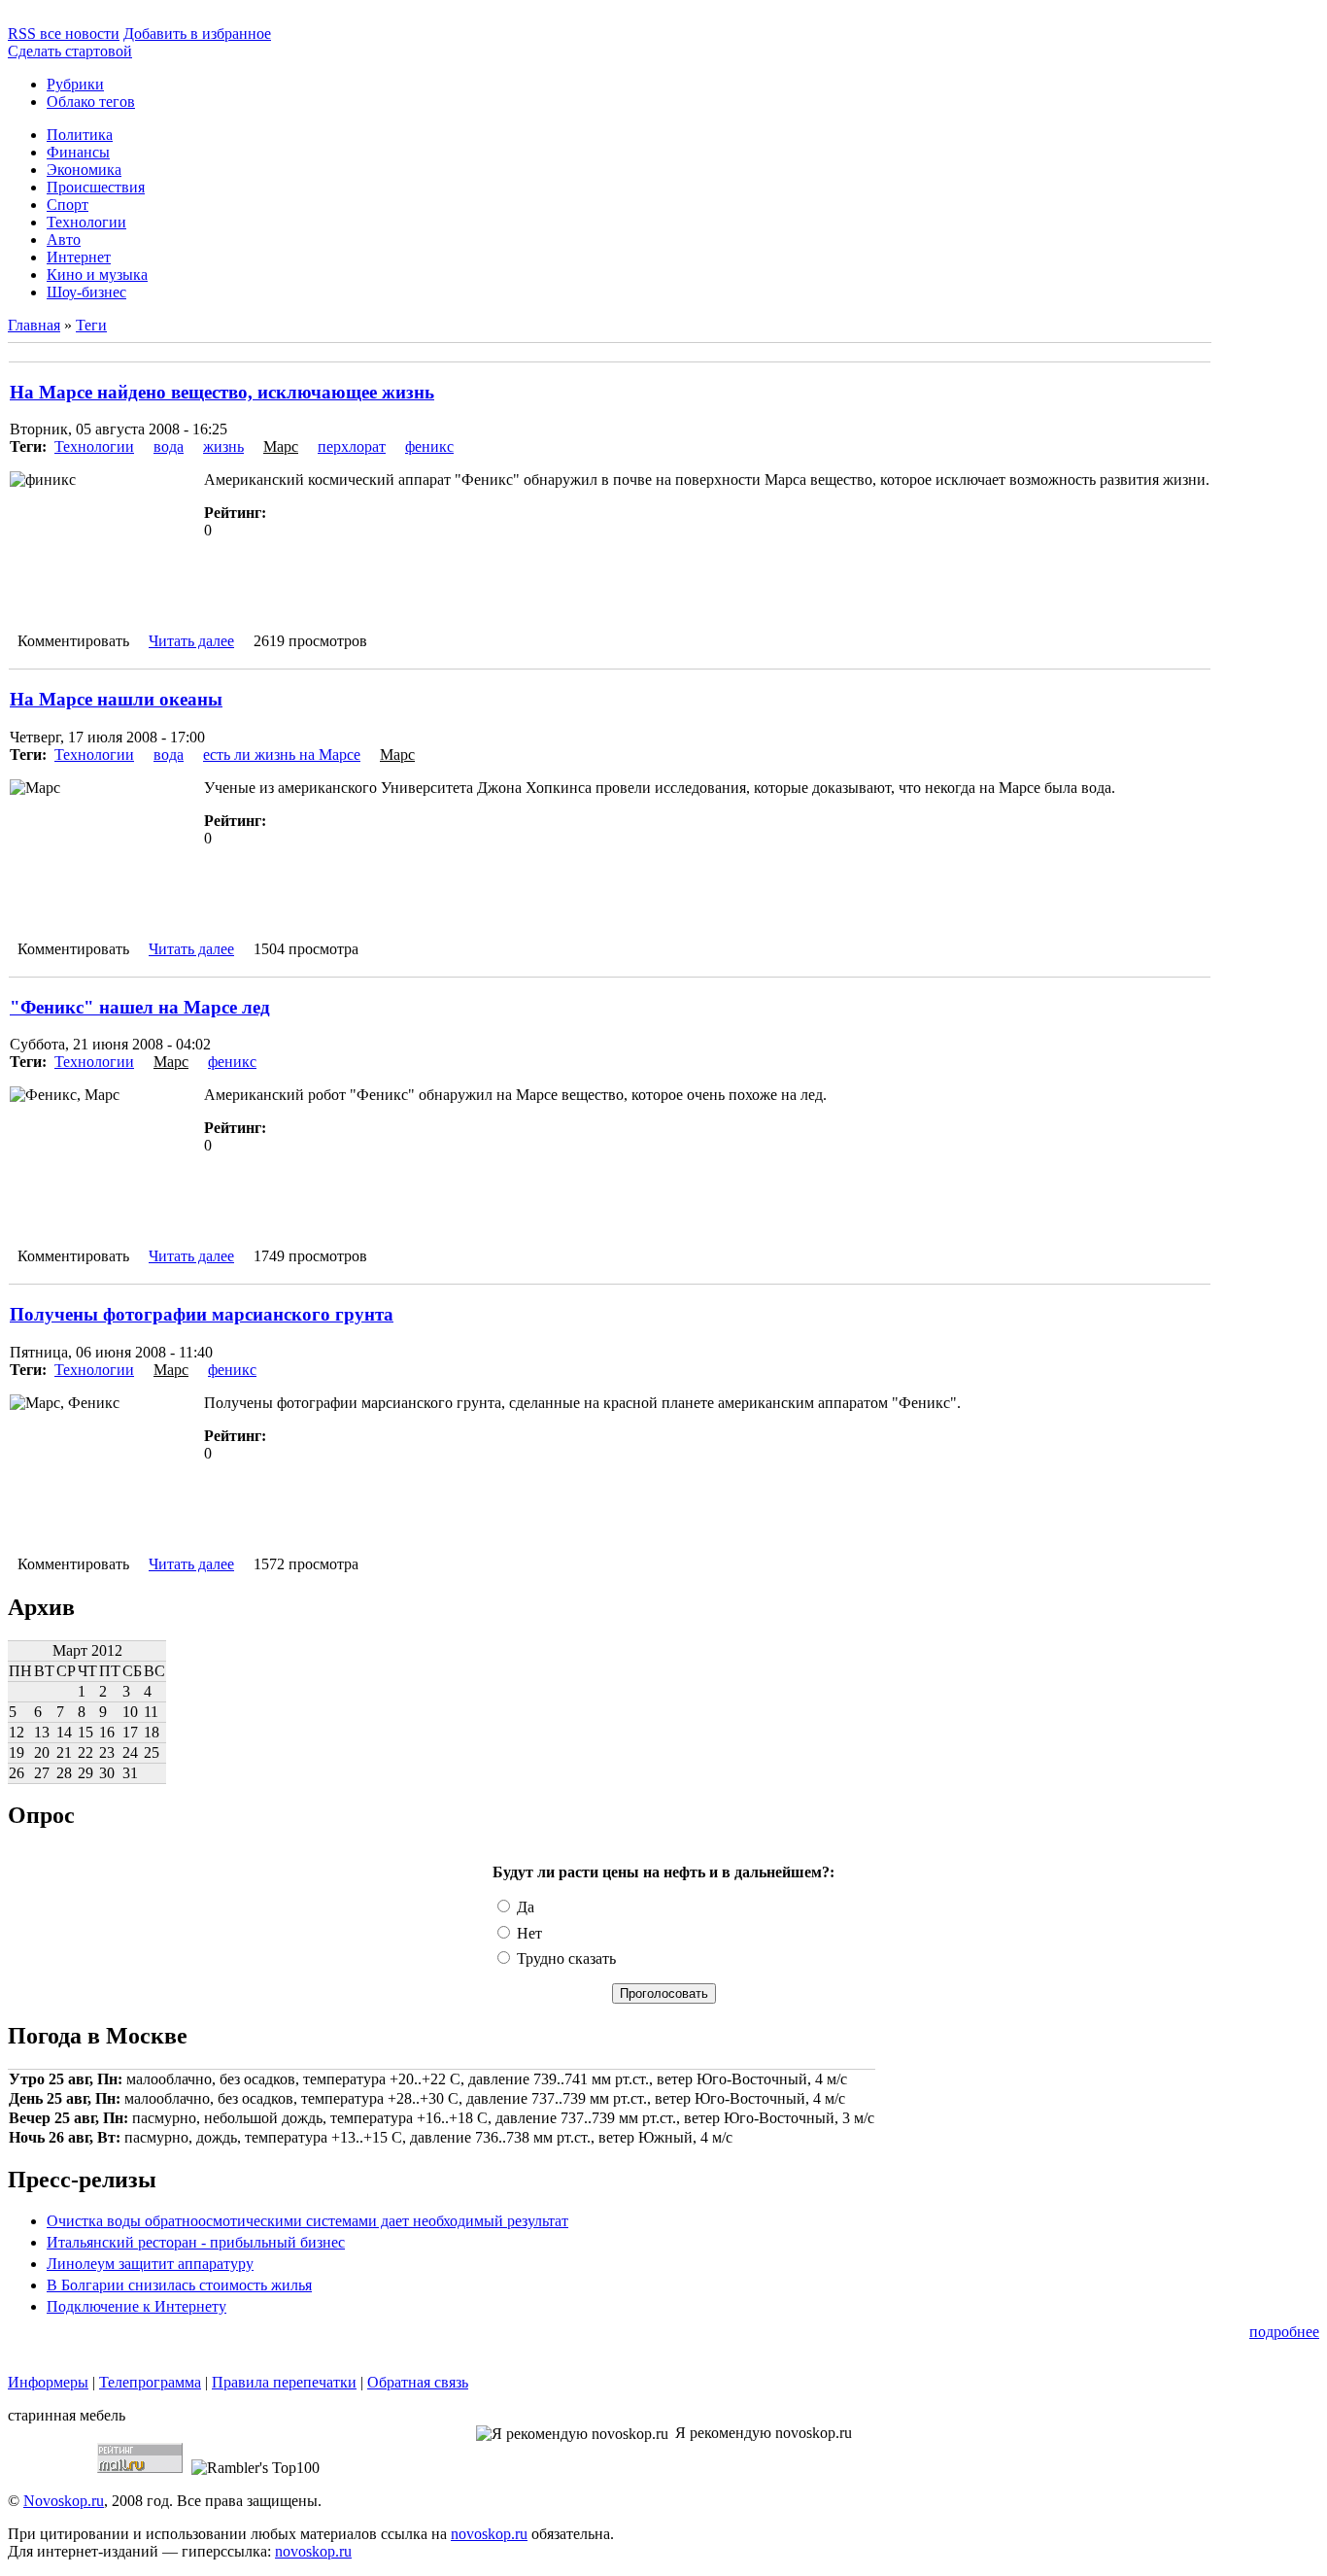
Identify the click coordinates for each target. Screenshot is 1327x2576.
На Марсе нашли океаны (116, 699)
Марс (281, 447)
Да (524, 1907)
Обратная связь (418, 2382)
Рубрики (75, 84)
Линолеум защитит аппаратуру (150, 2264)
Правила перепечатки (284, 2382)
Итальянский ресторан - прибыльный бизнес (196, 2242)
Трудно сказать (564, 1958)
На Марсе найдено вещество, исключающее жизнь (222, 392)
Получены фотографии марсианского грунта (202, 1314)
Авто (64, 240)
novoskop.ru (489, 2534)
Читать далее (191, 641)
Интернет (79, 257)
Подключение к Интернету (136, 2306)
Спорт (68, 205)
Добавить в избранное (197, 34)
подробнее (1284, 2332)
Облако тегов (91, 102)
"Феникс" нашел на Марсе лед (140, 1007)
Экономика (84, 170)
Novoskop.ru (64, 2501)
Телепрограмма (150, 2382)
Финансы (78, 152)
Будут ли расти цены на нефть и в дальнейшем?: (663, 1872)
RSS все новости (64, 34)
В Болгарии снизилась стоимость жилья (179, 2285)
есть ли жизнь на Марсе (282, 755)
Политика (80, 135)
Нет (527, 1933)
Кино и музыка (97, 275)
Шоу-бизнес (86, 292)
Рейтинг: (235, 513)
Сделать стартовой (70, 51)
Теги (91, 325)
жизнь (223, 447)
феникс (429, 447)
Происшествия (96, 187)
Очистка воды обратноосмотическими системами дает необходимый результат (307, 2221)
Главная (34, 325)
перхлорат (352, 447)
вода (169, 447)
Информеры (48, 2382)
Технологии (86, 222)
